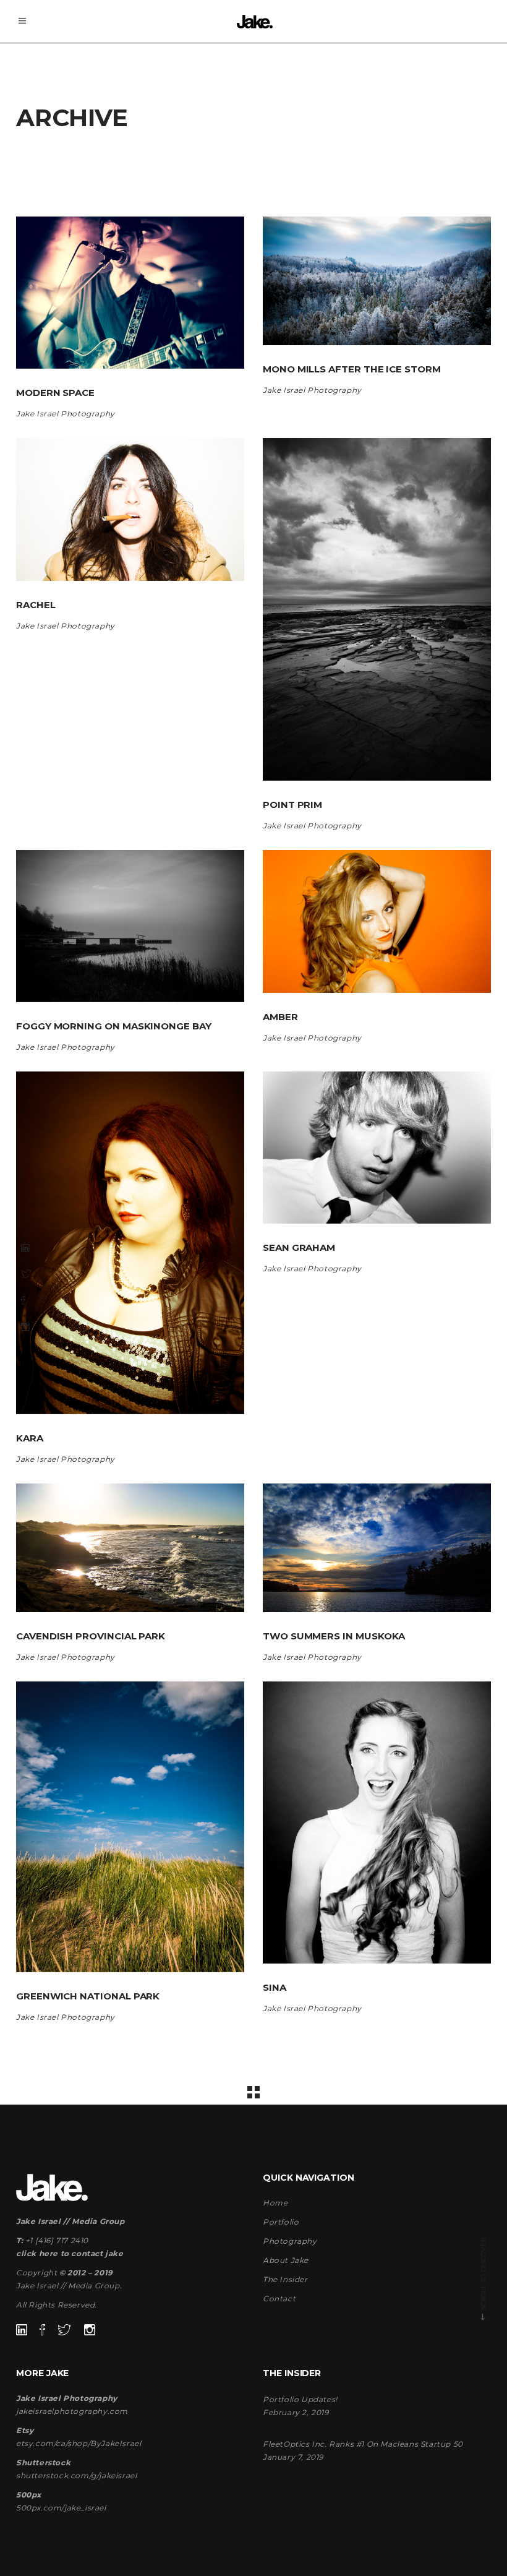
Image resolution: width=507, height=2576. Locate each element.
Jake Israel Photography (66, 414)
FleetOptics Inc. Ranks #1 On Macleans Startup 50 (363, 2444)
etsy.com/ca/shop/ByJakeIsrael (79, 2443)
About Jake (286, 2260)
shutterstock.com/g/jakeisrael (76, 2475)
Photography (290, 2241)
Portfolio (281, 2222)
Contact (279, 2299)
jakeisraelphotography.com (72, 2411)
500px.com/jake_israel (61, 2508)
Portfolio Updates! (300, 2399)
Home (275, 2203)
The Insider (285, 2279)
